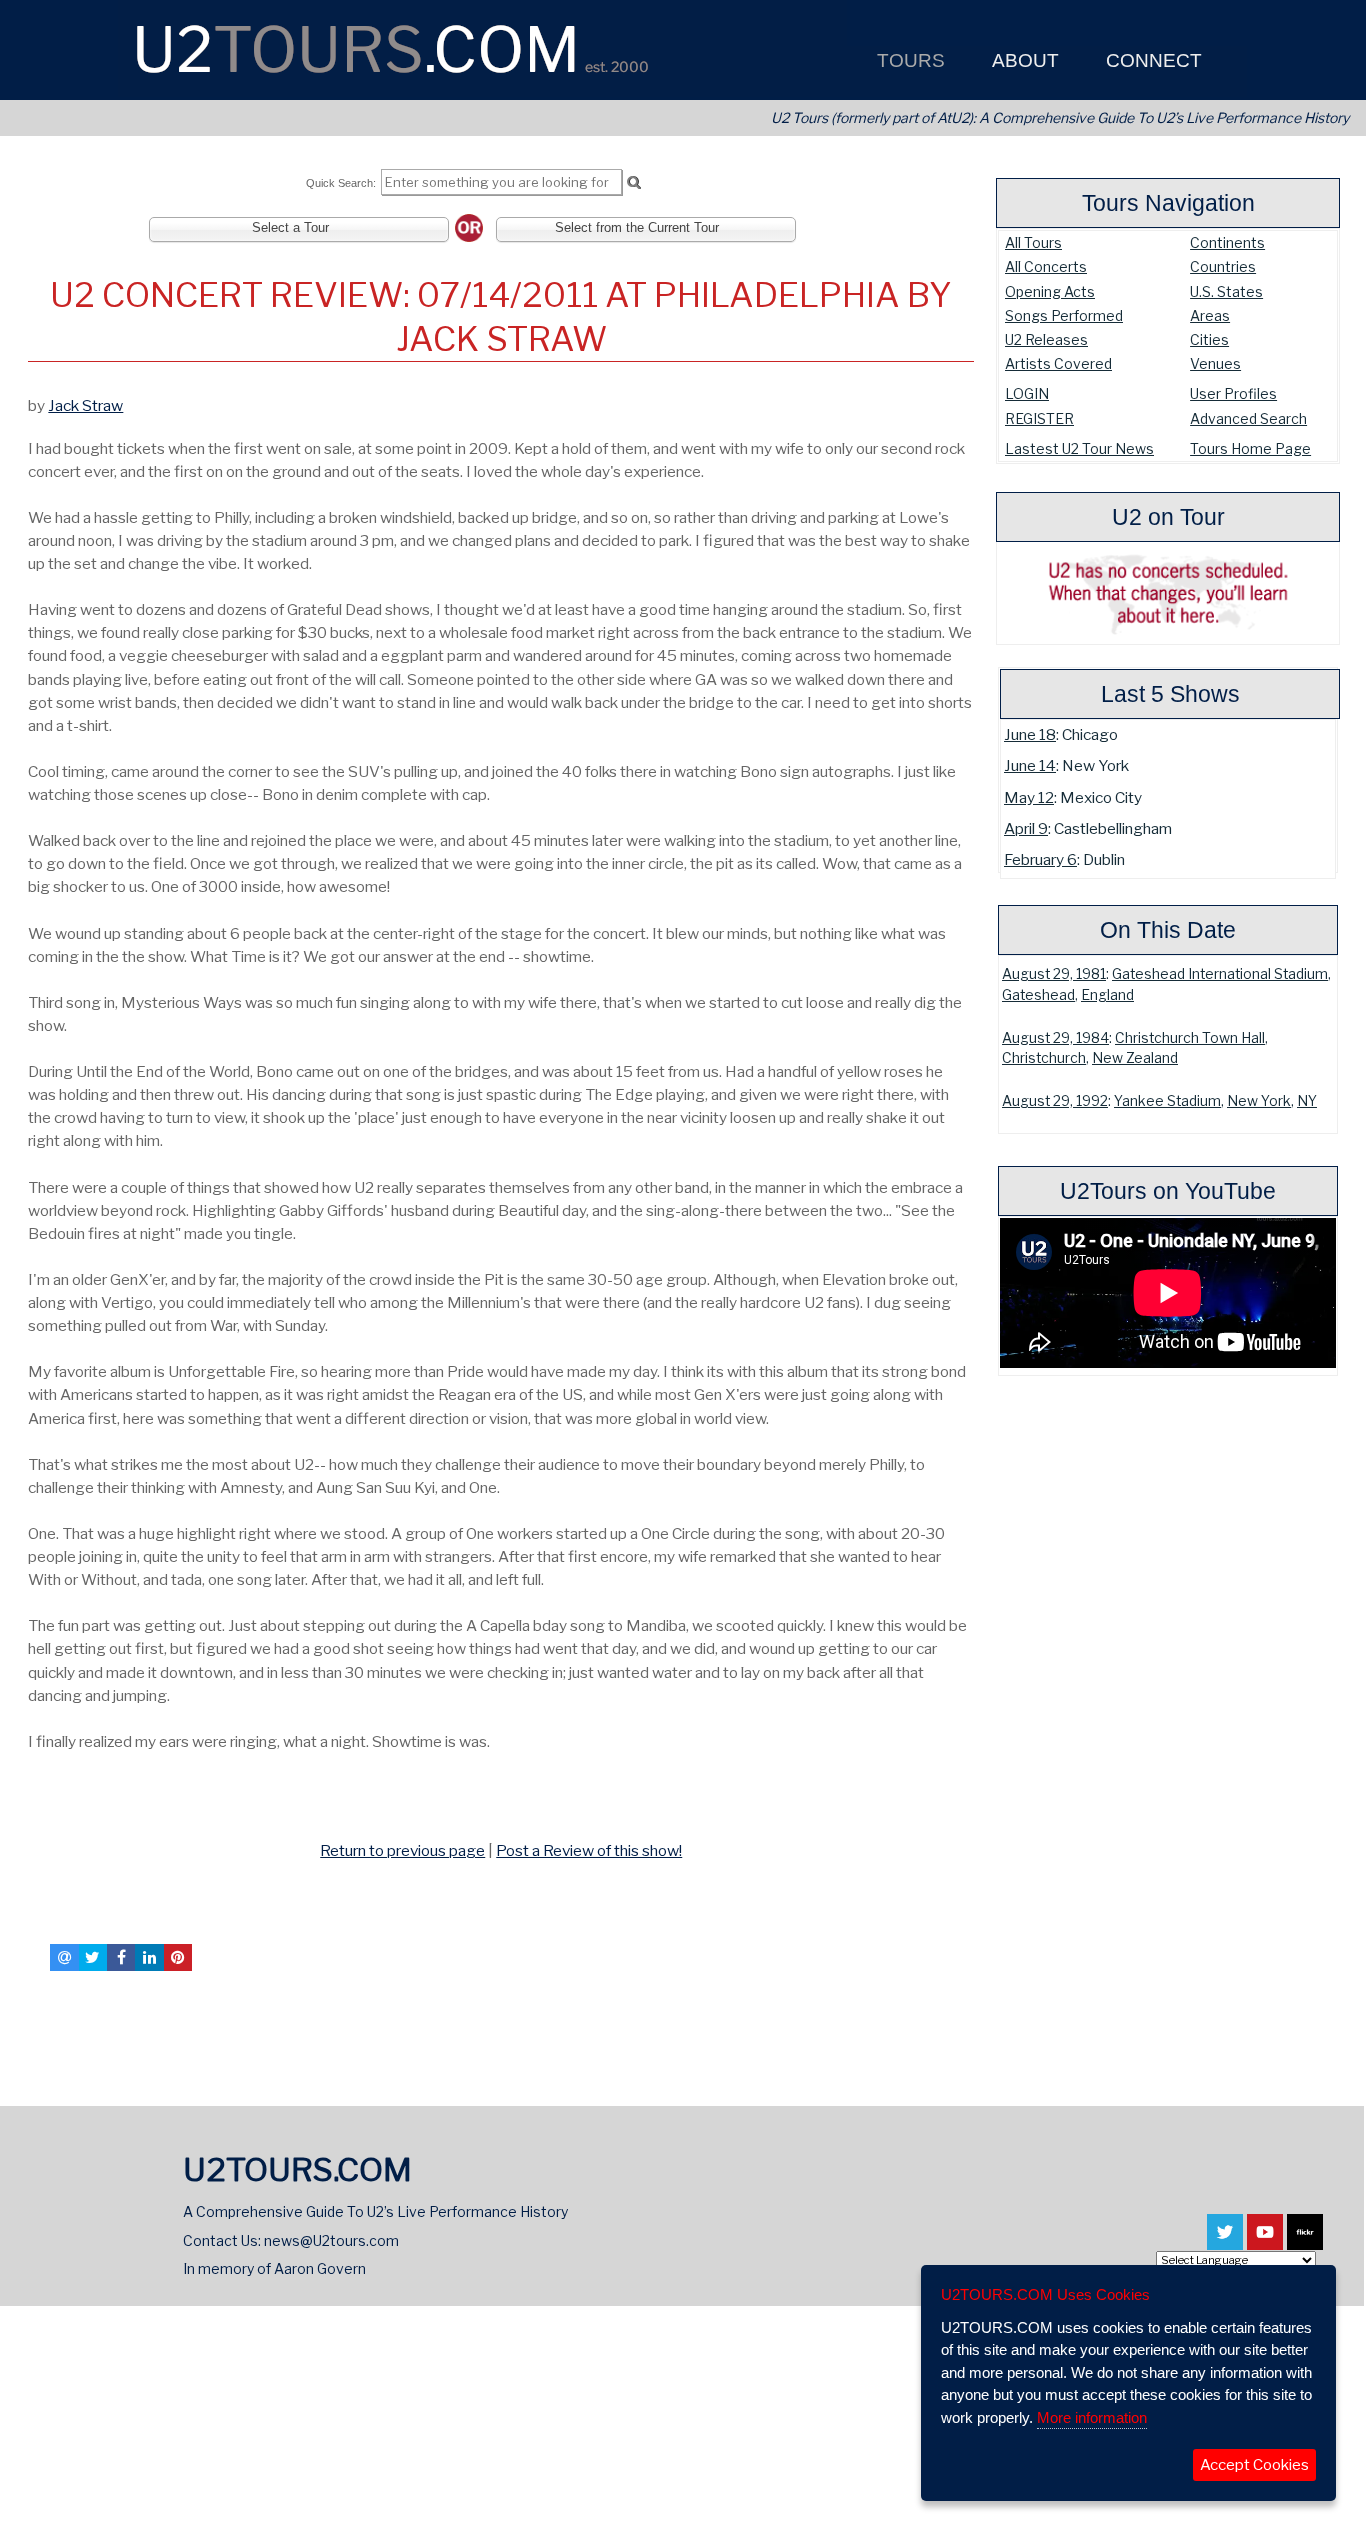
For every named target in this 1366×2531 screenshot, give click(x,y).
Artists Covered (1058, 363)
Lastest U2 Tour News (1079, 448)
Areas (1210, 315)
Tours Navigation (1168, 203)
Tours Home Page (1250, 448)
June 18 (1030, 734)
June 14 (1030, 765)
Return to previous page (402, 1850)
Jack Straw (85, 405)
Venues (1215, 363)
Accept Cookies (1254, 2465)
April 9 (1026, 828)
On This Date (1168, 930)
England (1107, 995)
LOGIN (1027, 393)
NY (1307, 1101)
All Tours (1033, 242)
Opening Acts (1050, 291)
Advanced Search (1248, 418)
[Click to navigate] (32, 1807)
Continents (1227, 242)
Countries (1223, 266)
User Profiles (1233, 393)
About (1023, 60)
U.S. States (1226, 291)
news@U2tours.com (331, 2240)
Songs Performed (1064, 315)
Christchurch (1044, 1058)
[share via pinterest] (178, 1957)
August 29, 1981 (1054, 974)
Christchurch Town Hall (1190, 1038)
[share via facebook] (121, 1957)
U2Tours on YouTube (1168, 1191)
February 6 (1040, 859)
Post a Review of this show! (589, 1850)
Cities (1209, 339)
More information (1092, 2417)
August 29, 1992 (1055, 1101)
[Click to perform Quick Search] (633, 183)
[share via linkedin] (149, 1957)
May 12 (1029, 797)
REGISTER (1039, 418)
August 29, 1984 (1055, 1038)
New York (1259, 1101)
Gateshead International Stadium (1220, 974)
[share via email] (64, 1957)
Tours (908, 60)
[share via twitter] (93, 1957)
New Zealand (1135, 1058)
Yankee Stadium (1167, 1101)
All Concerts (1046, 266)
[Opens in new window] (1225, 2241)
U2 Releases (1046, 339)
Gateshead (1038, 995)
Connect (1151, 60)
